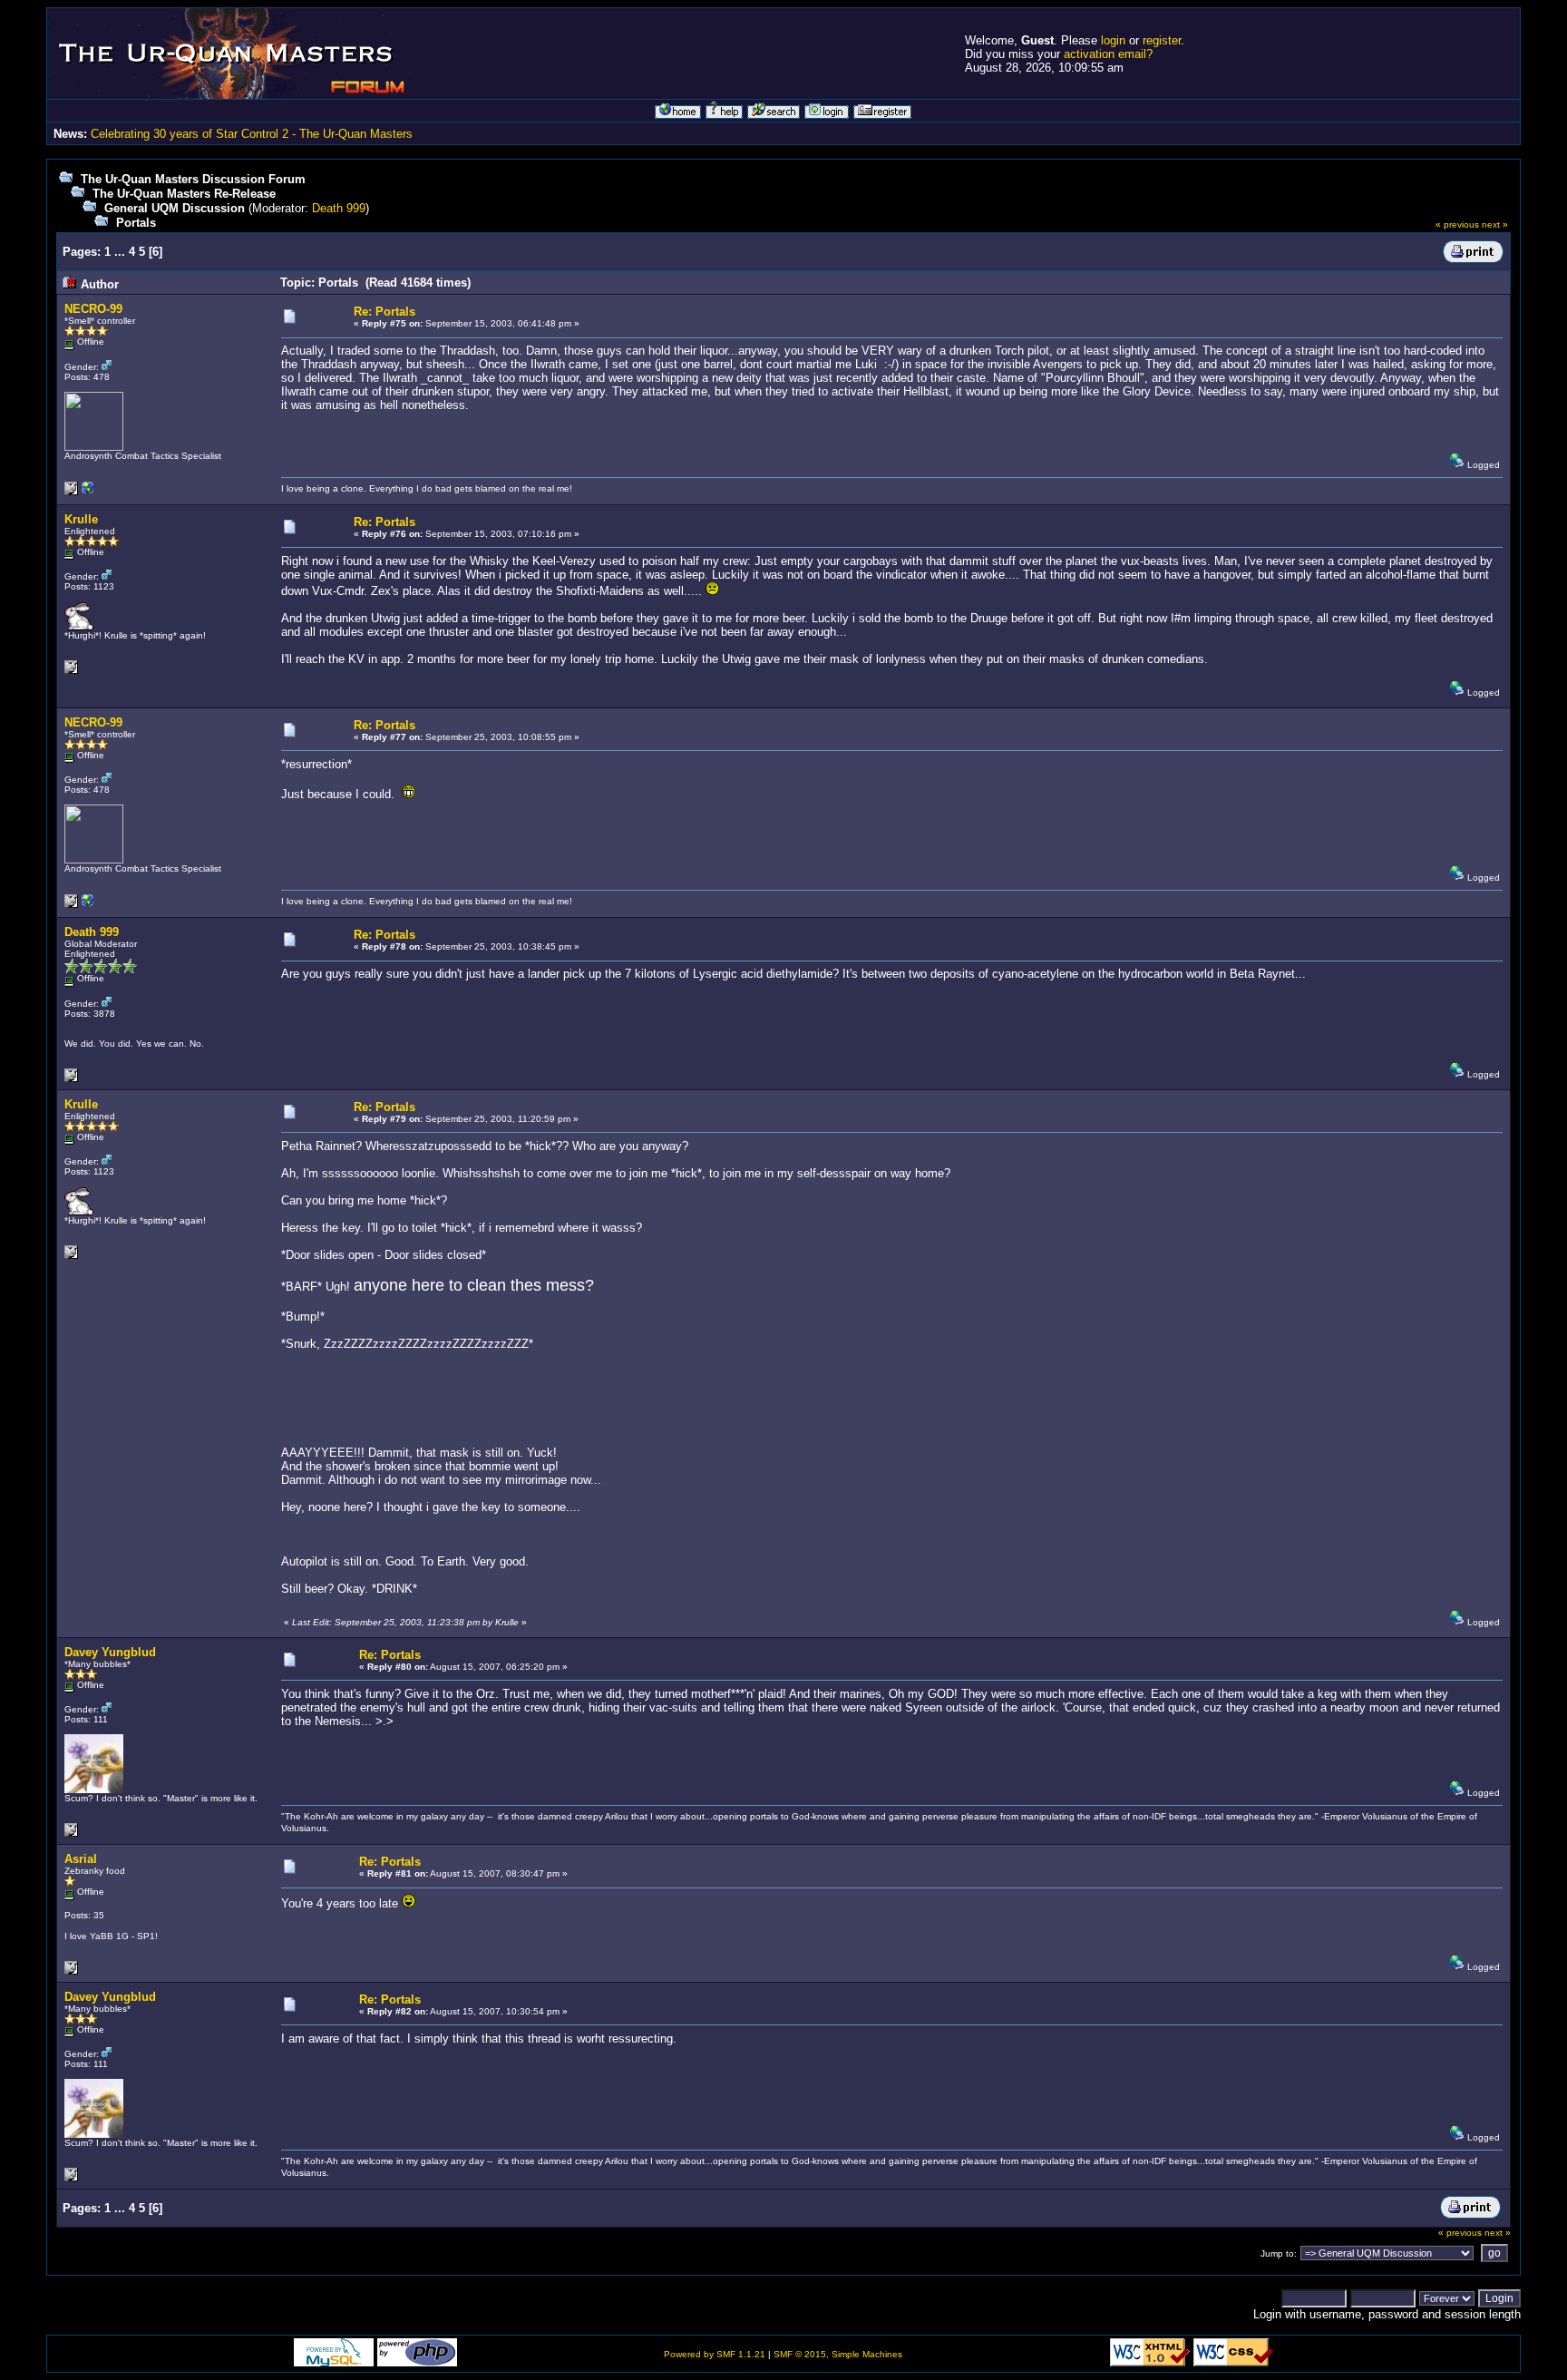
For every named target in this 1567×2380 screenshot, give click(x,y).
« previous (1457, 224)
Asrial (81, 1859)
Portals (136, 223)
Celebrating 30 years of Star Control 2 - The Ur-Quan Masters (252, 134)
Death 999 (339, 208)
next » (1495, 224)
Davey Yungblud (110, 1652)
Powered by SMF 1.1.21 (715, 2354)
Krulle (81, 519)
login (1113, 40)
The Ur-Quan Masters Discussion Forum (193, 179)
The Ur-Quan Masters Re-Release (184, 194)
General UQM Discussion (175, 208)
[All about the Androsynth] (88, 492)
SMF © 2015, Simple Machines (838, 2354)
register (1162, 40)
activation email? (1108, 54)
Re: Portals (384, 312)
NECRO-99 (93, 309)
